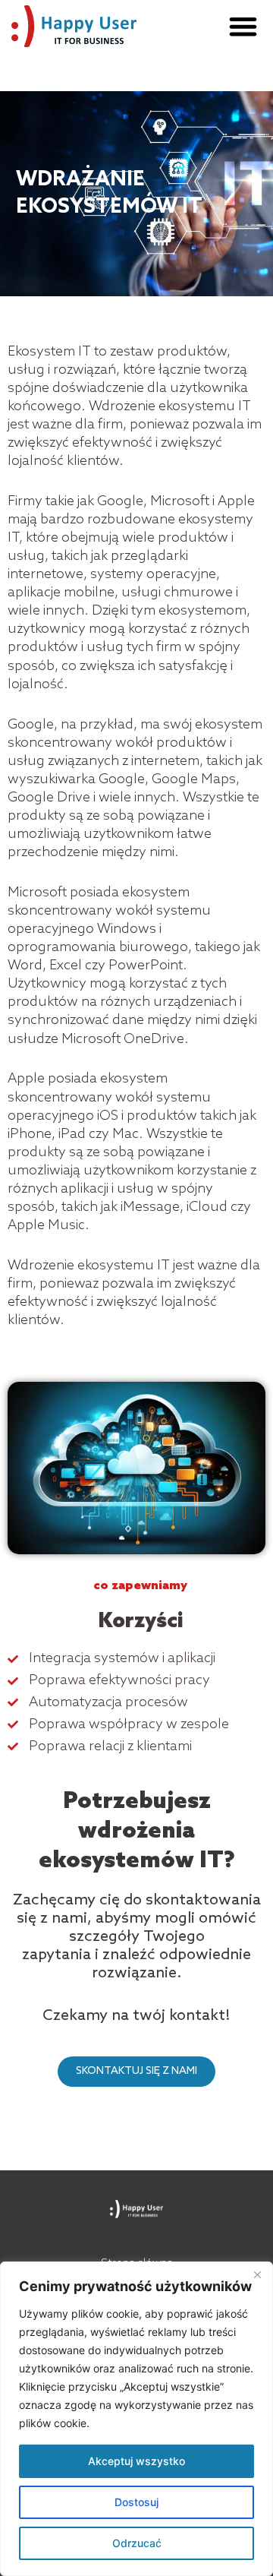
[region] (136, 2419)
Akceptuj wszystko (136, 2461)
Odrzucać (137, 2543)
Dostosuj (136, 2502)
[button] (244, 26)
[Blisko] (257, 2274)
